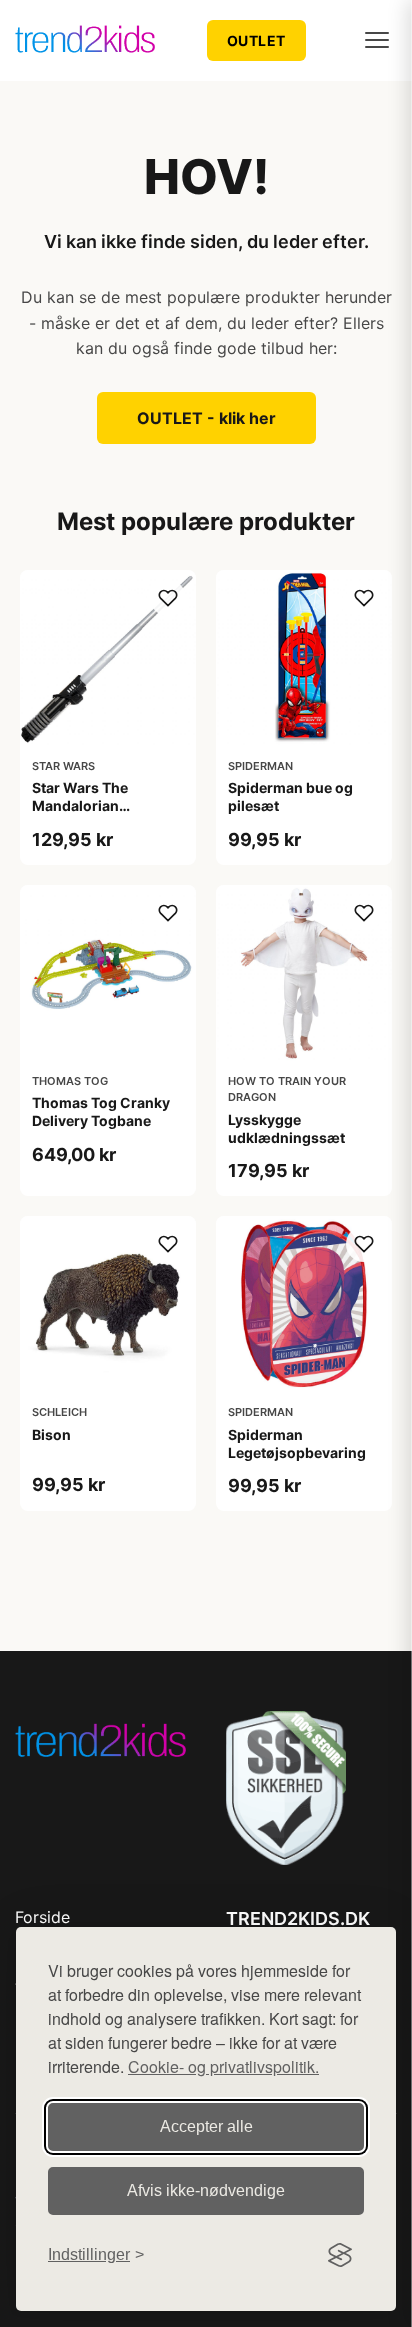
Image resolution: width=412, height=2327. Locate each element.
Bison (51, 1434)
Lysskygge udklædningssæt (286, 1128)
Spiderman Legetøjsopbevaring (297, 1443)
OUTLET (256, 40)
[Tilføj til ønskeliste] (168, 598)
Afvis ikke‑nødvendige (206, 2190)
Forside (42, 1917)
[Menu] (377, 40)
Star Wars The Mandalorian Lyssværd (80, 805)
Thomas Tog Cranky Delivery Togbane (101, 1111)
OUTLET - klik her (206, 418)
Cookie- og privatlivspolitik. (223, 2066)
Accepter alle (206, 2126)
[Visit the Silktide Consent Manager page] (340, 2255)
